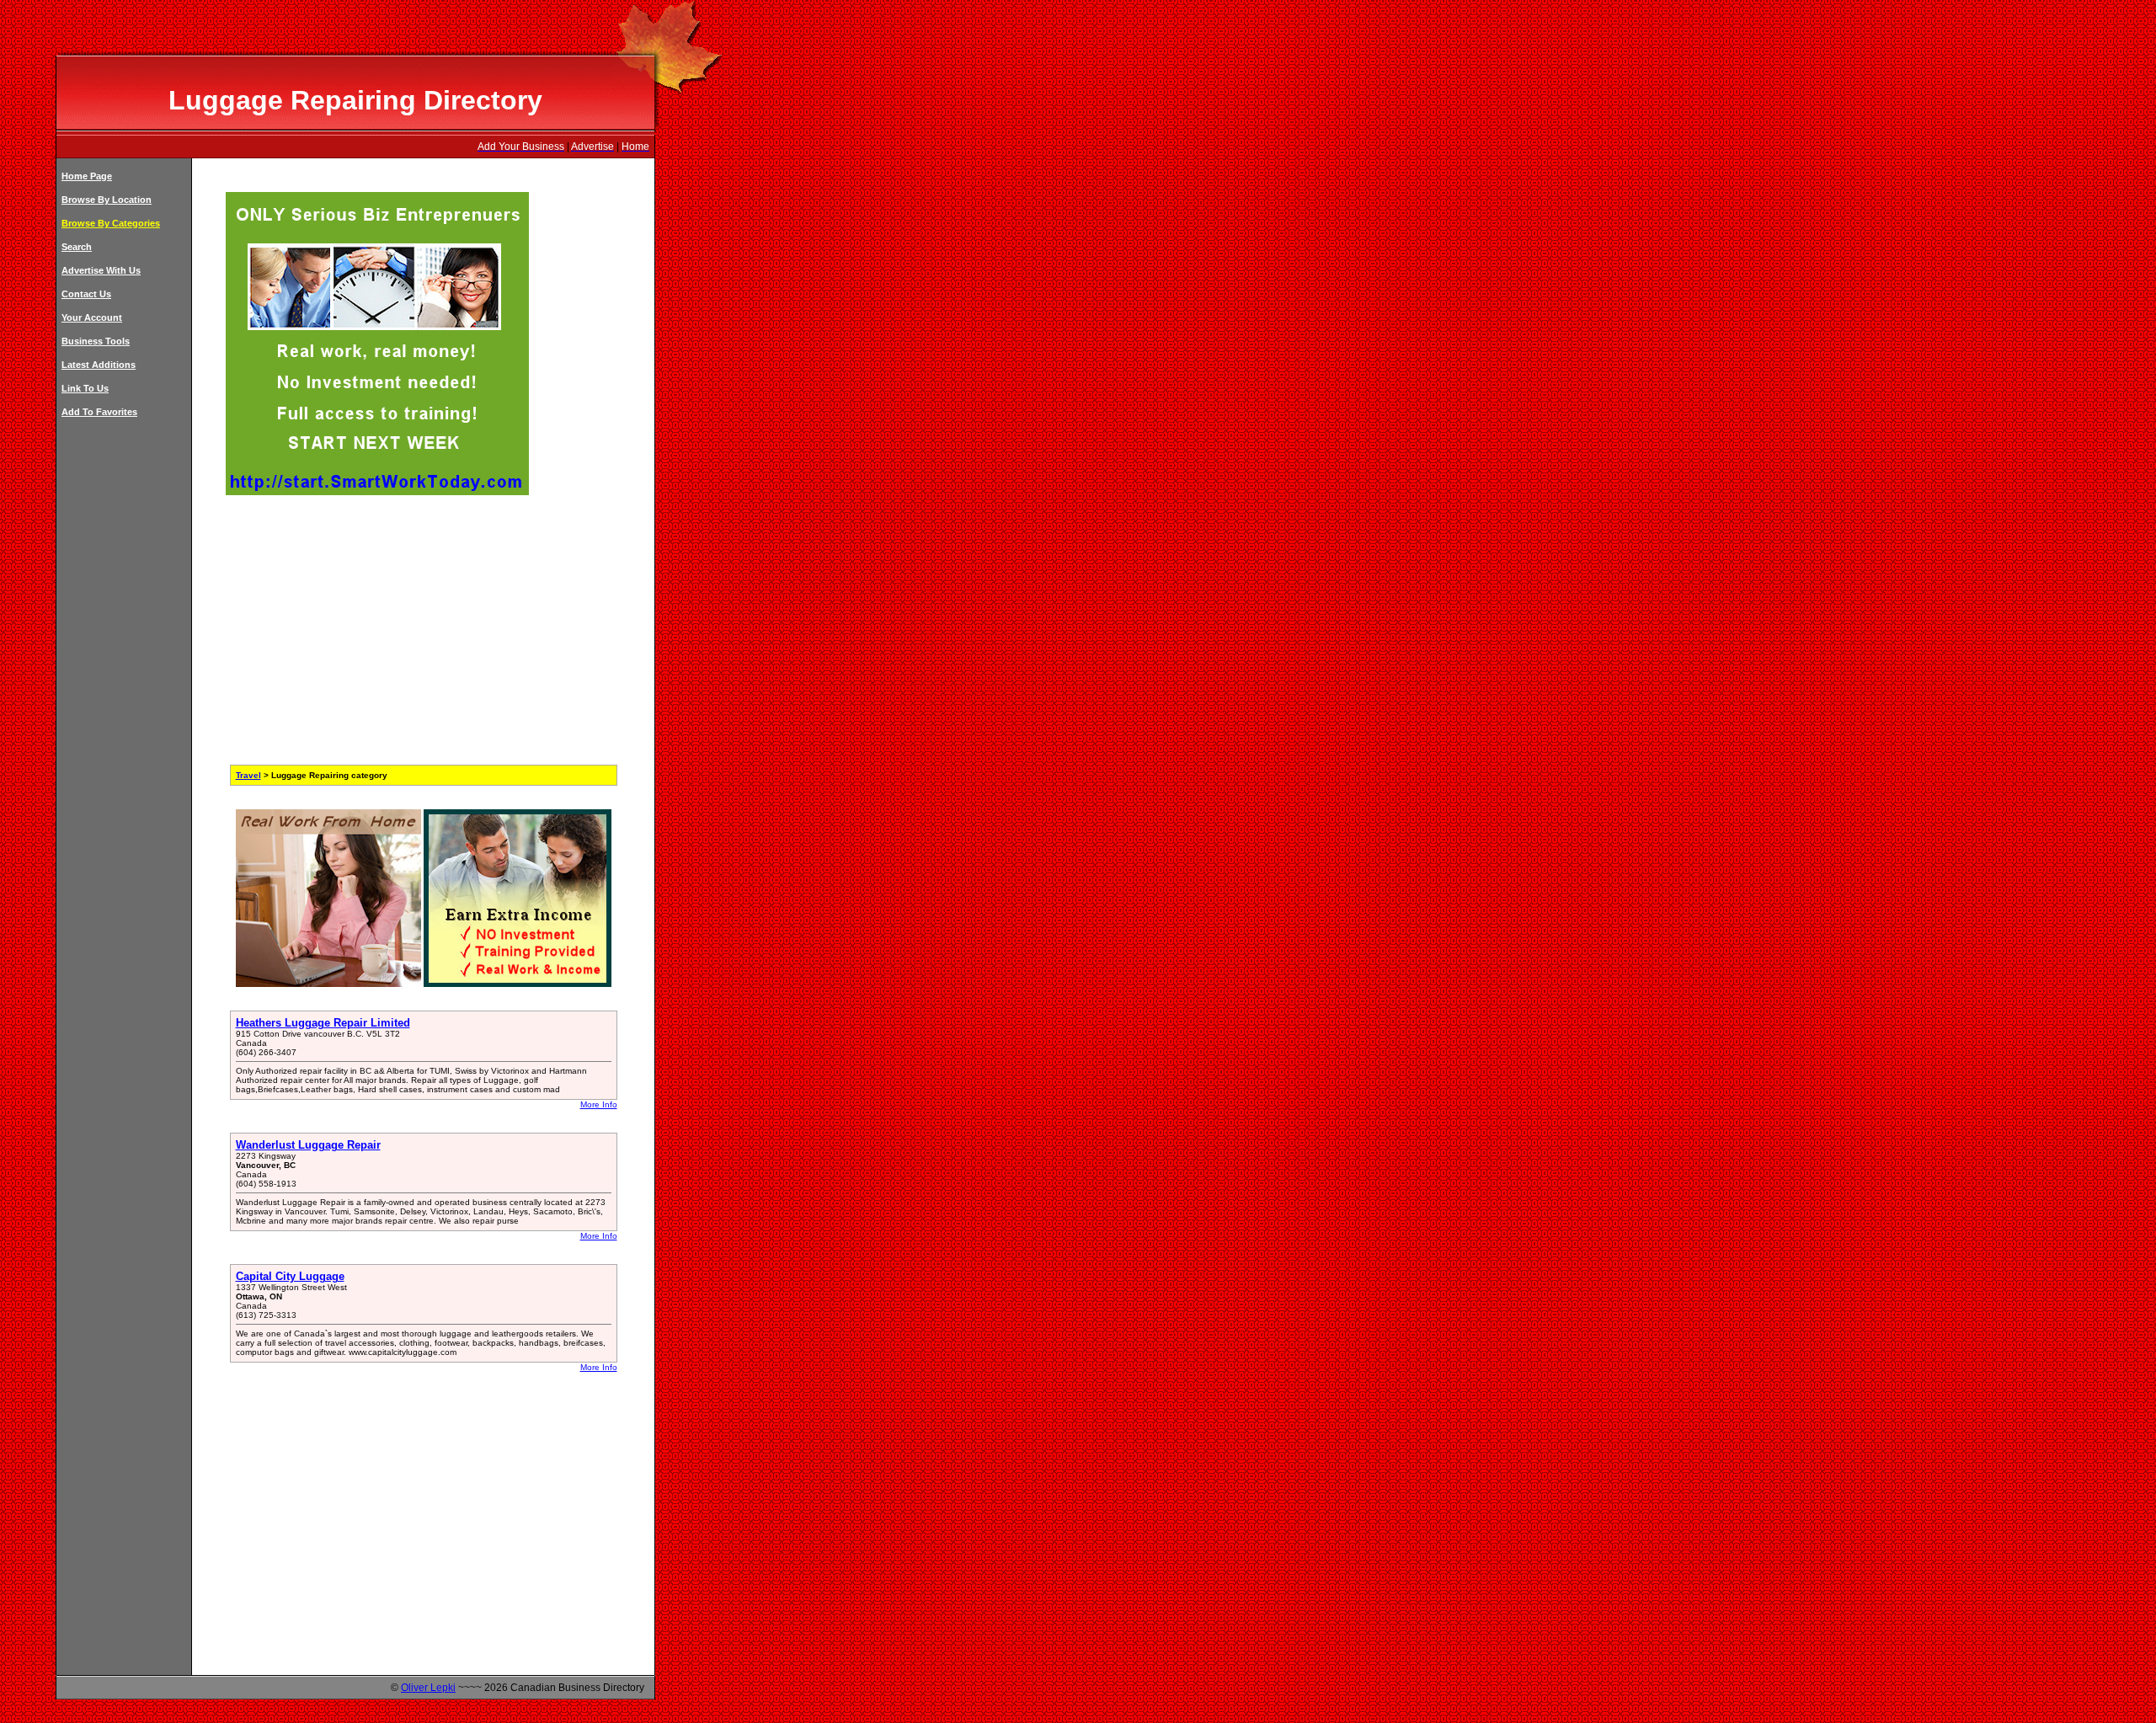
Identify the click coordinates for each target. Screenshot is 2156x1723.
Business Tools (96, 341)
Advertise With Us (101, 270)
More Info (599, 1104)
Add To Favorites (99, 412)
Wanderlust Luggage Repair (308, 1145)
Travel (248, 775)
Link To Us (85, 388)
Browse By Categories (111, 223)
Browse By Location (107, 200)
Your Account (92, 317)
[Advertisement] (423, 625)
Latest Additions (99, 365)
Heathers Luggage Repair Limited (323, 1023)
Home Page (87, 176)
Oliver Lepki (428, 1688)
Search (77, 247)
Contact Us (86, 294)
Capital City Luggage (290, 1276)
